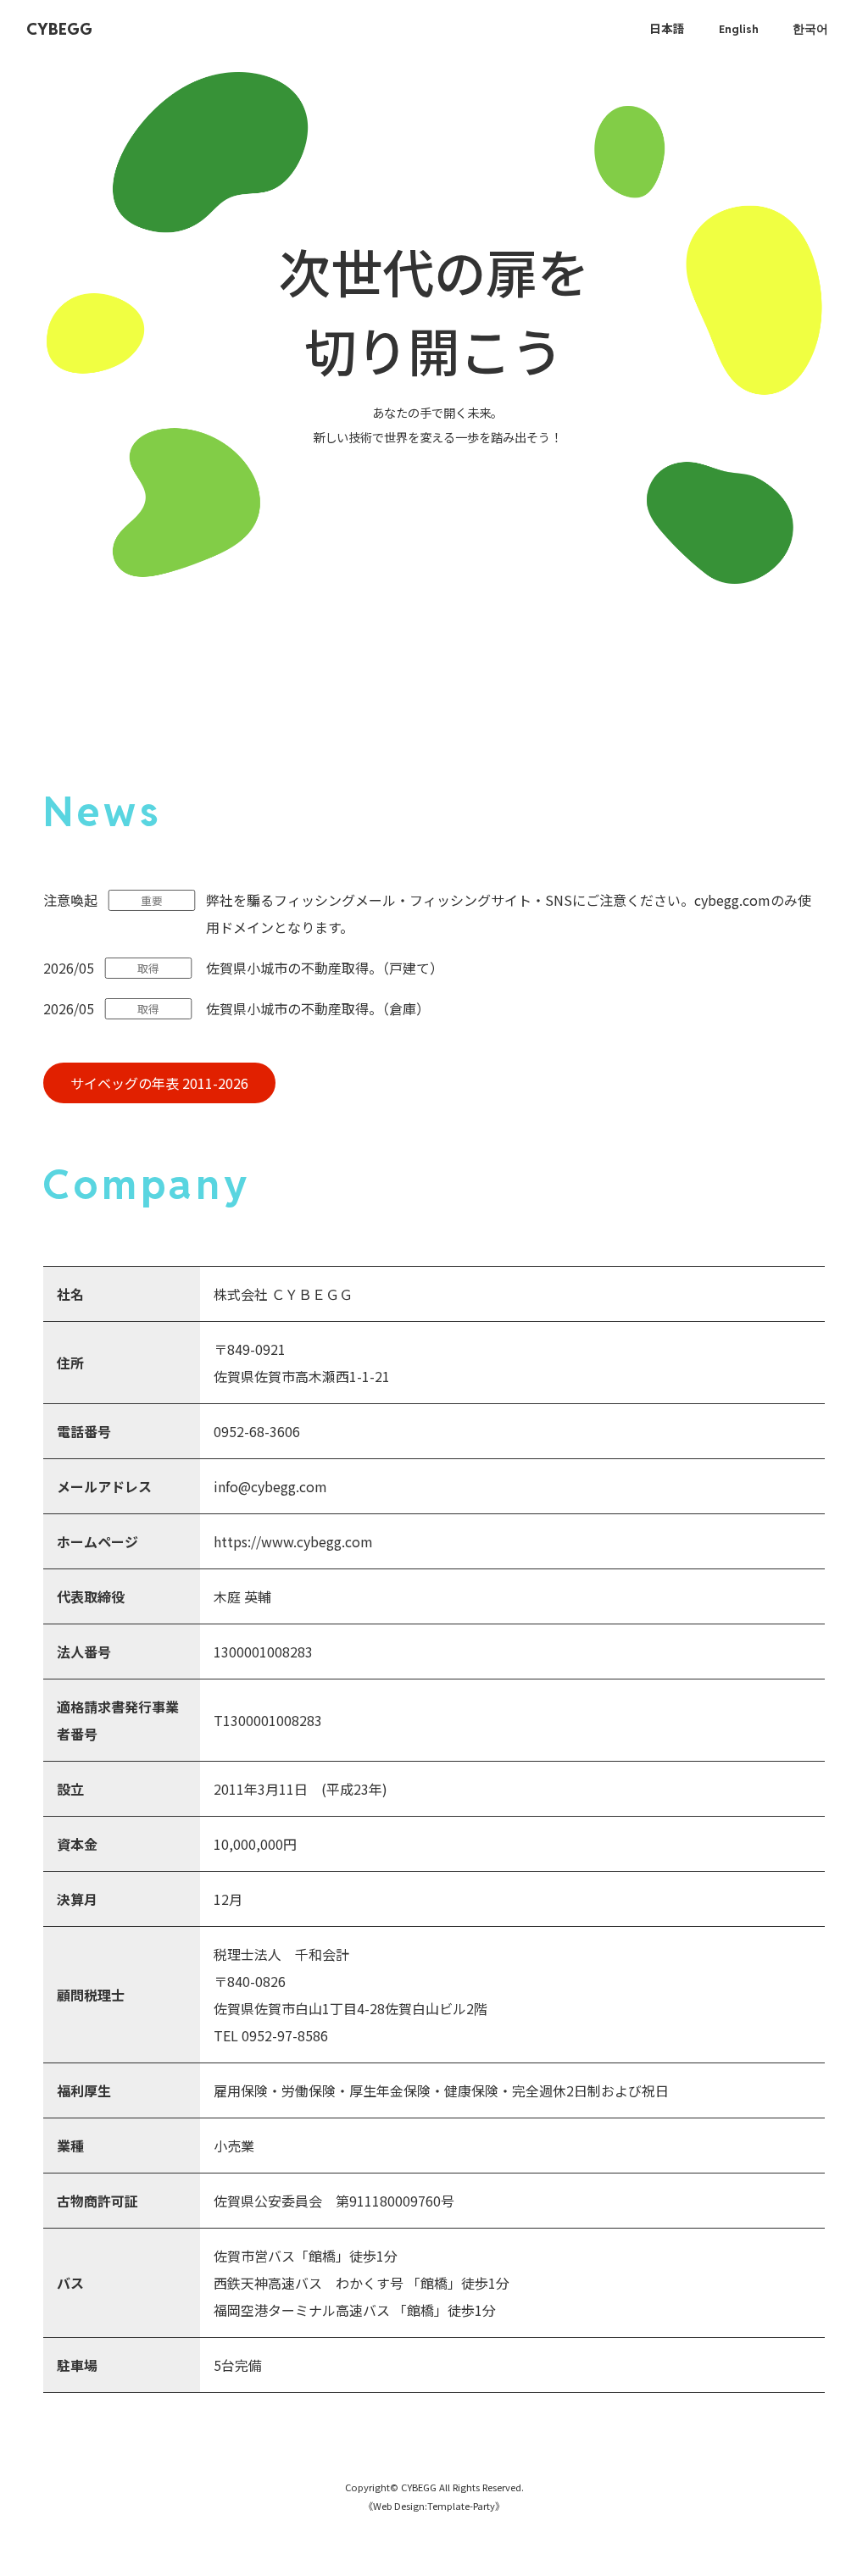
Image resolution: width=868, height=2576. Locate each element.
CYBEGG (59, 29)
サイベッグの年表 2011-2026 (159, 1083)
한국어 (810, 29)
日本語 (667, 29)
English (739, 29)
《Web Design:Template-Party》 (434, 2506)
